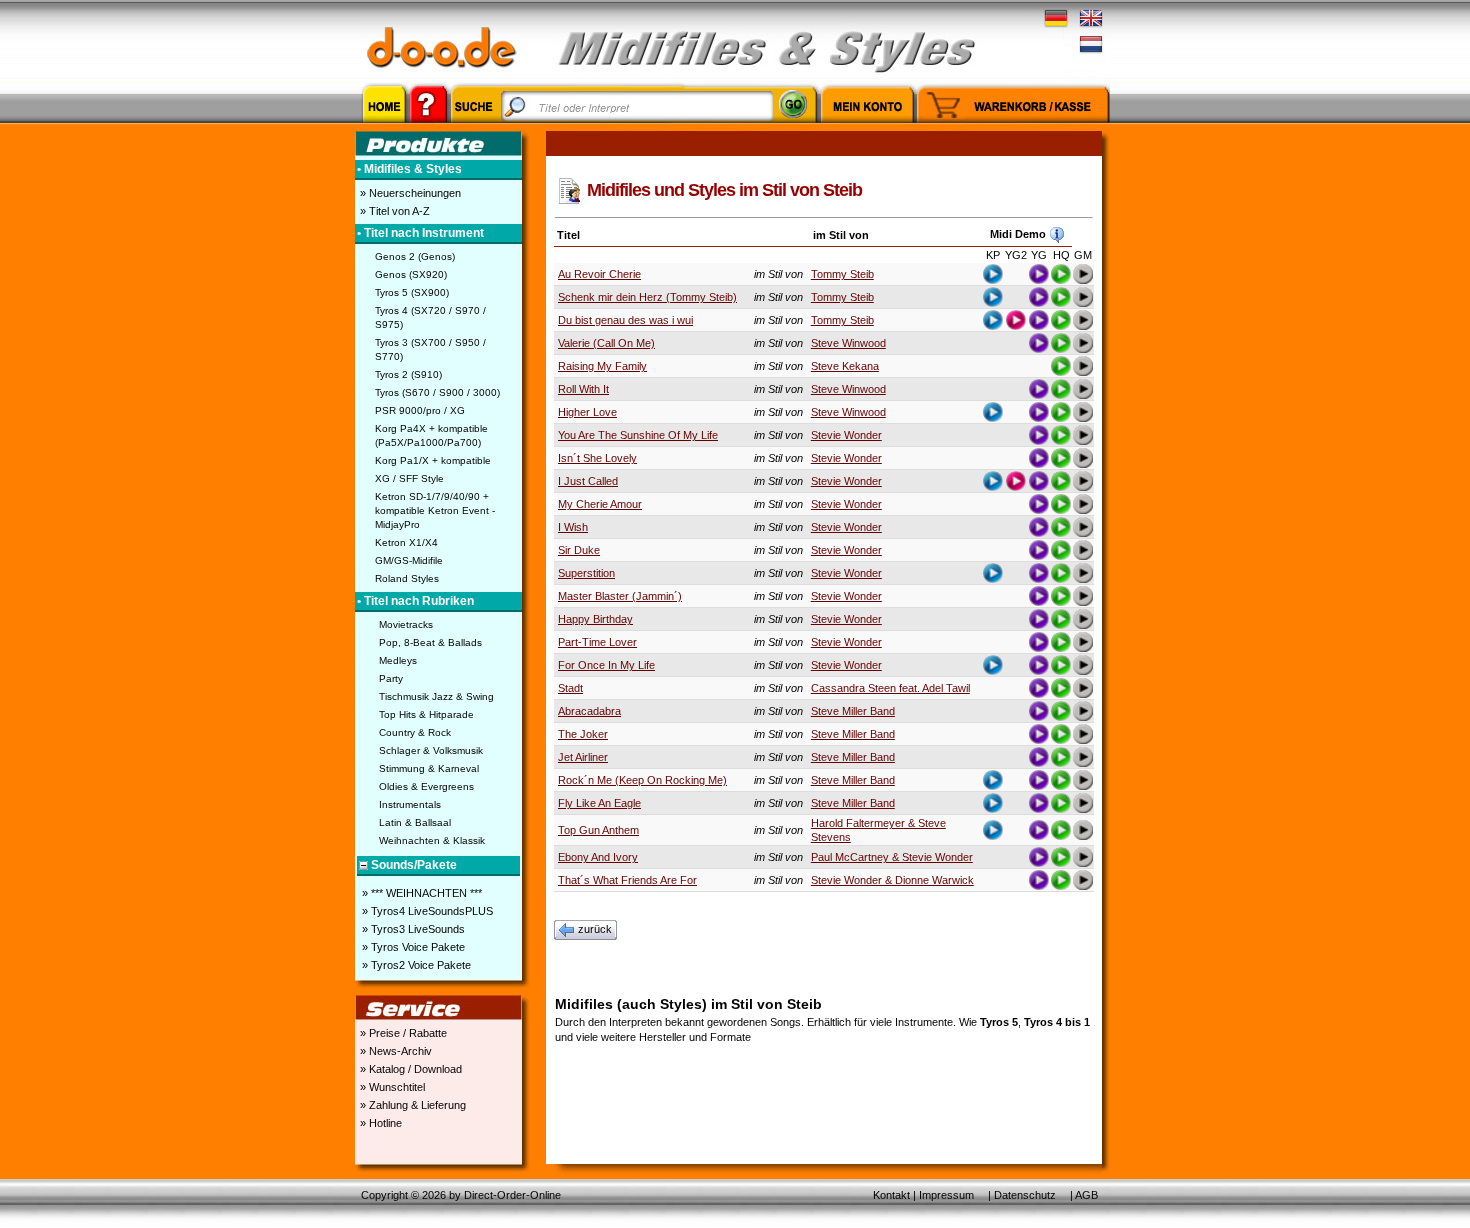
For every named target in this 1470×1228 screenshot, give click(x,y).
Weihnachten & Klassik (432, 840)
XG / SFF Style (409, 478)
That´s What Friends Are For (627, 880)
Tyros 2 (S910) (408, 374)
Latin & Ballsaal (415, 822)
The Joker (583, 734)
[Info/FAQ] (428, 126)
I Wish (573, 527)
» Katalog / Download (409, 1069)
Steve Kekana (845, 366)
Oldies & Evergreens (426, 786)
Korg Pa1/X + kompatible (433, 460)
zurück (595, 929)
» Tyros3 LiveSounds (412, 929)
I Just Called (588, 481)
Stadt (570, 688)
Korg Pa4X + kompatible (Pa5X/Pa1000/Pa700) (431, 435)
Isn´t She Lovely (597, 458)
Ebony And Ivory (598, 857)
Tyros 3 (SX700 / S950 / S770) (430, 349)
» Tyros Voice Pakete (412, 947)
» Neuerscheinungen (409, 193)
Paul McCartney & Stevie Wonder (892, 857)
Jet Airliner (583, 757)
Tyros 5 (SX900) (412, 292)
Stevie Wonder (846, 435)
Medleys (398, 660)
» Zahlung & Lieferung (411, 1105)
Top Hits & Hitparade (426, 714)
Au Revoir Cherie (599, 274)
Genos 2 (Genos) (415, 256)
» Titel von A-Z (393, 211)
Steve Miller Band (853, 711)
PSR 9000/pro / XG (420, 410)
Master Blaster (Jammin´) (620, 596)
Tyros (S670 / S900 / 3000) (437, 392)
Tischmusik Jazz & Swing (436, 696)
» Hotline (379, 1123)
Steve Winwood (848, 343)
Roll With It (583, 389)
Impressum (946, 1195)
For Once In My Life (606, 665)
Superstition (586, 573)
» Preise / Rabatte (402, 1033)
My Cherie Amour (600, 504)
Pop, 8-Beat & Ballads (430, 642)
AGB (1086, 1195)
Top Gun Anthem (598, 830)
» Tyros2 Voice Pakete (415, 965)
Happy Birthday (595, 619)
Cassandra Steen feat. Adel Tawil (890, 688)
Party (391, 678)
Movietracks (406, 624)
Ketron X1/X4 (406, 542)
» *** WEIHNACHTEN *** (420, 893)
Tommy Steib (842, 274)
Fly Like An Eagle (599, 803)
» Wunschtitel (391, 1087)
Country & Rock (415, 732)
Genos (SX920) (411, 274)
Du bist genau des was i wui (625, 320)
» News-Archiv (394, 1051)
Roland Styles (407, 578)
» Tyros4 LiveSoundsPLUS (426, 911)
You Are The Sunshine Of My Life (638, 435)
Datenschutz (1025, 1195)
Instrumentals (410, 804)
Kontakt (891, 1195)
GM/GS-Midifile (409, 560)
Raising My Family (602, 366)
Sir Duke (579, 550)
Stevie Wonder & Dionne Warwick (892, 880)
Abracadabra (589, 711)
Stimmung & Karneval (429, 768)
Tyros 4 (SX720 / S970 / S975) (430, 317)
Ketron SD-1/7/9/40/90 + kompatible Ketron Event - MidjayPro (435, 510)
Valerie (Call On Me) (606, 343)
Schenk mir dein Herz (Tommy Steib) (647, 297)
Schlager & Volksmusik (431, 750)
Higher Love (587, 412)
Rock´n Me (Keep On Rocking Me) (642, 780)
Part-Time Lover (597, 642)
